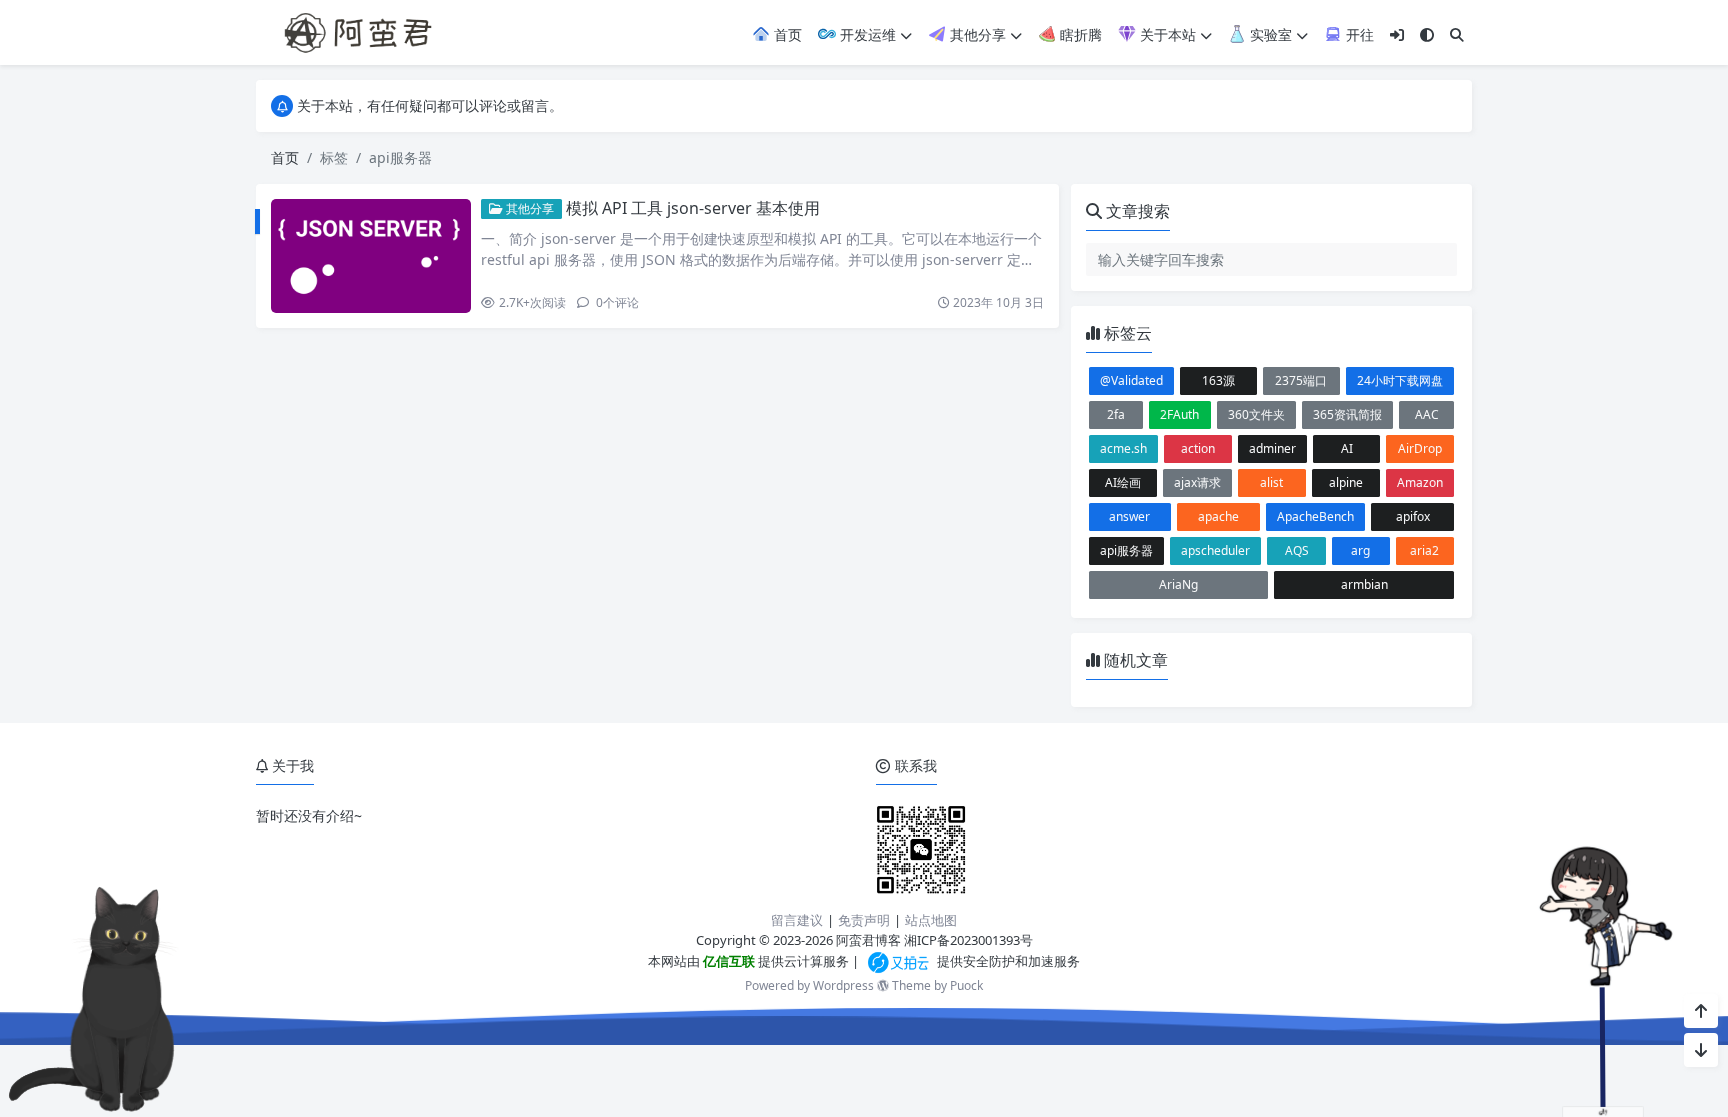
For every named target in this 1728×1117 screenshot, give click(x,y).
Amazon (1420, 482)
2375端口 (1301, 380)
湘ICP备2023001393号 (968, 940)
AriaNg (1178, 584)
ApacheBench (1315, 516)
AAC (1427, 414)
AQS (1297, 550)
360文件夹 (1256, 414)
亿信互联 (727, 961)
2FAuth (1179, 414)
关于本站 (1166, 34)
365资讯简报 (1347, 414)
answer (1129, 516)
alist (1271, 482)
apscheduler (1215, 550)
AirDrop (1420, 448)
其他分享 (976, 34)
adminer (1272, 448)
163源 (1218, 380)
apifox (1413, 516)
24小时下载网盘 (1400, 380)
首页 (786, 34)
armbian (1364, 584)
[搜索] (1457, 34)
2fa (1116, 414)
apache (1218, 516)
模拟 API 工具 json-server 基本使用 (693, 208)
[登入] (1397, 34)
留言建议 (797, 920)
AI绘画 (1123, 482)
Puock (966, 985)
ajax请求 (1197, 482)
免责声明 (864, 920)
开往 (1358, 34)
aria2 (1424, 550)
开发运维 (866, 34)
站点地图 (931, 920)
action (1198, 448)
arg (1360, 550)
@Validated (1131, 380)
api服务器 (1126, 550)
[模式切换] (1427, 34)
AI (1347, 448)
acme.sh (1123, 448)
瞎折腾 (1079, 34)
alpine (1346, 482)
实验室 (1269, 34)
